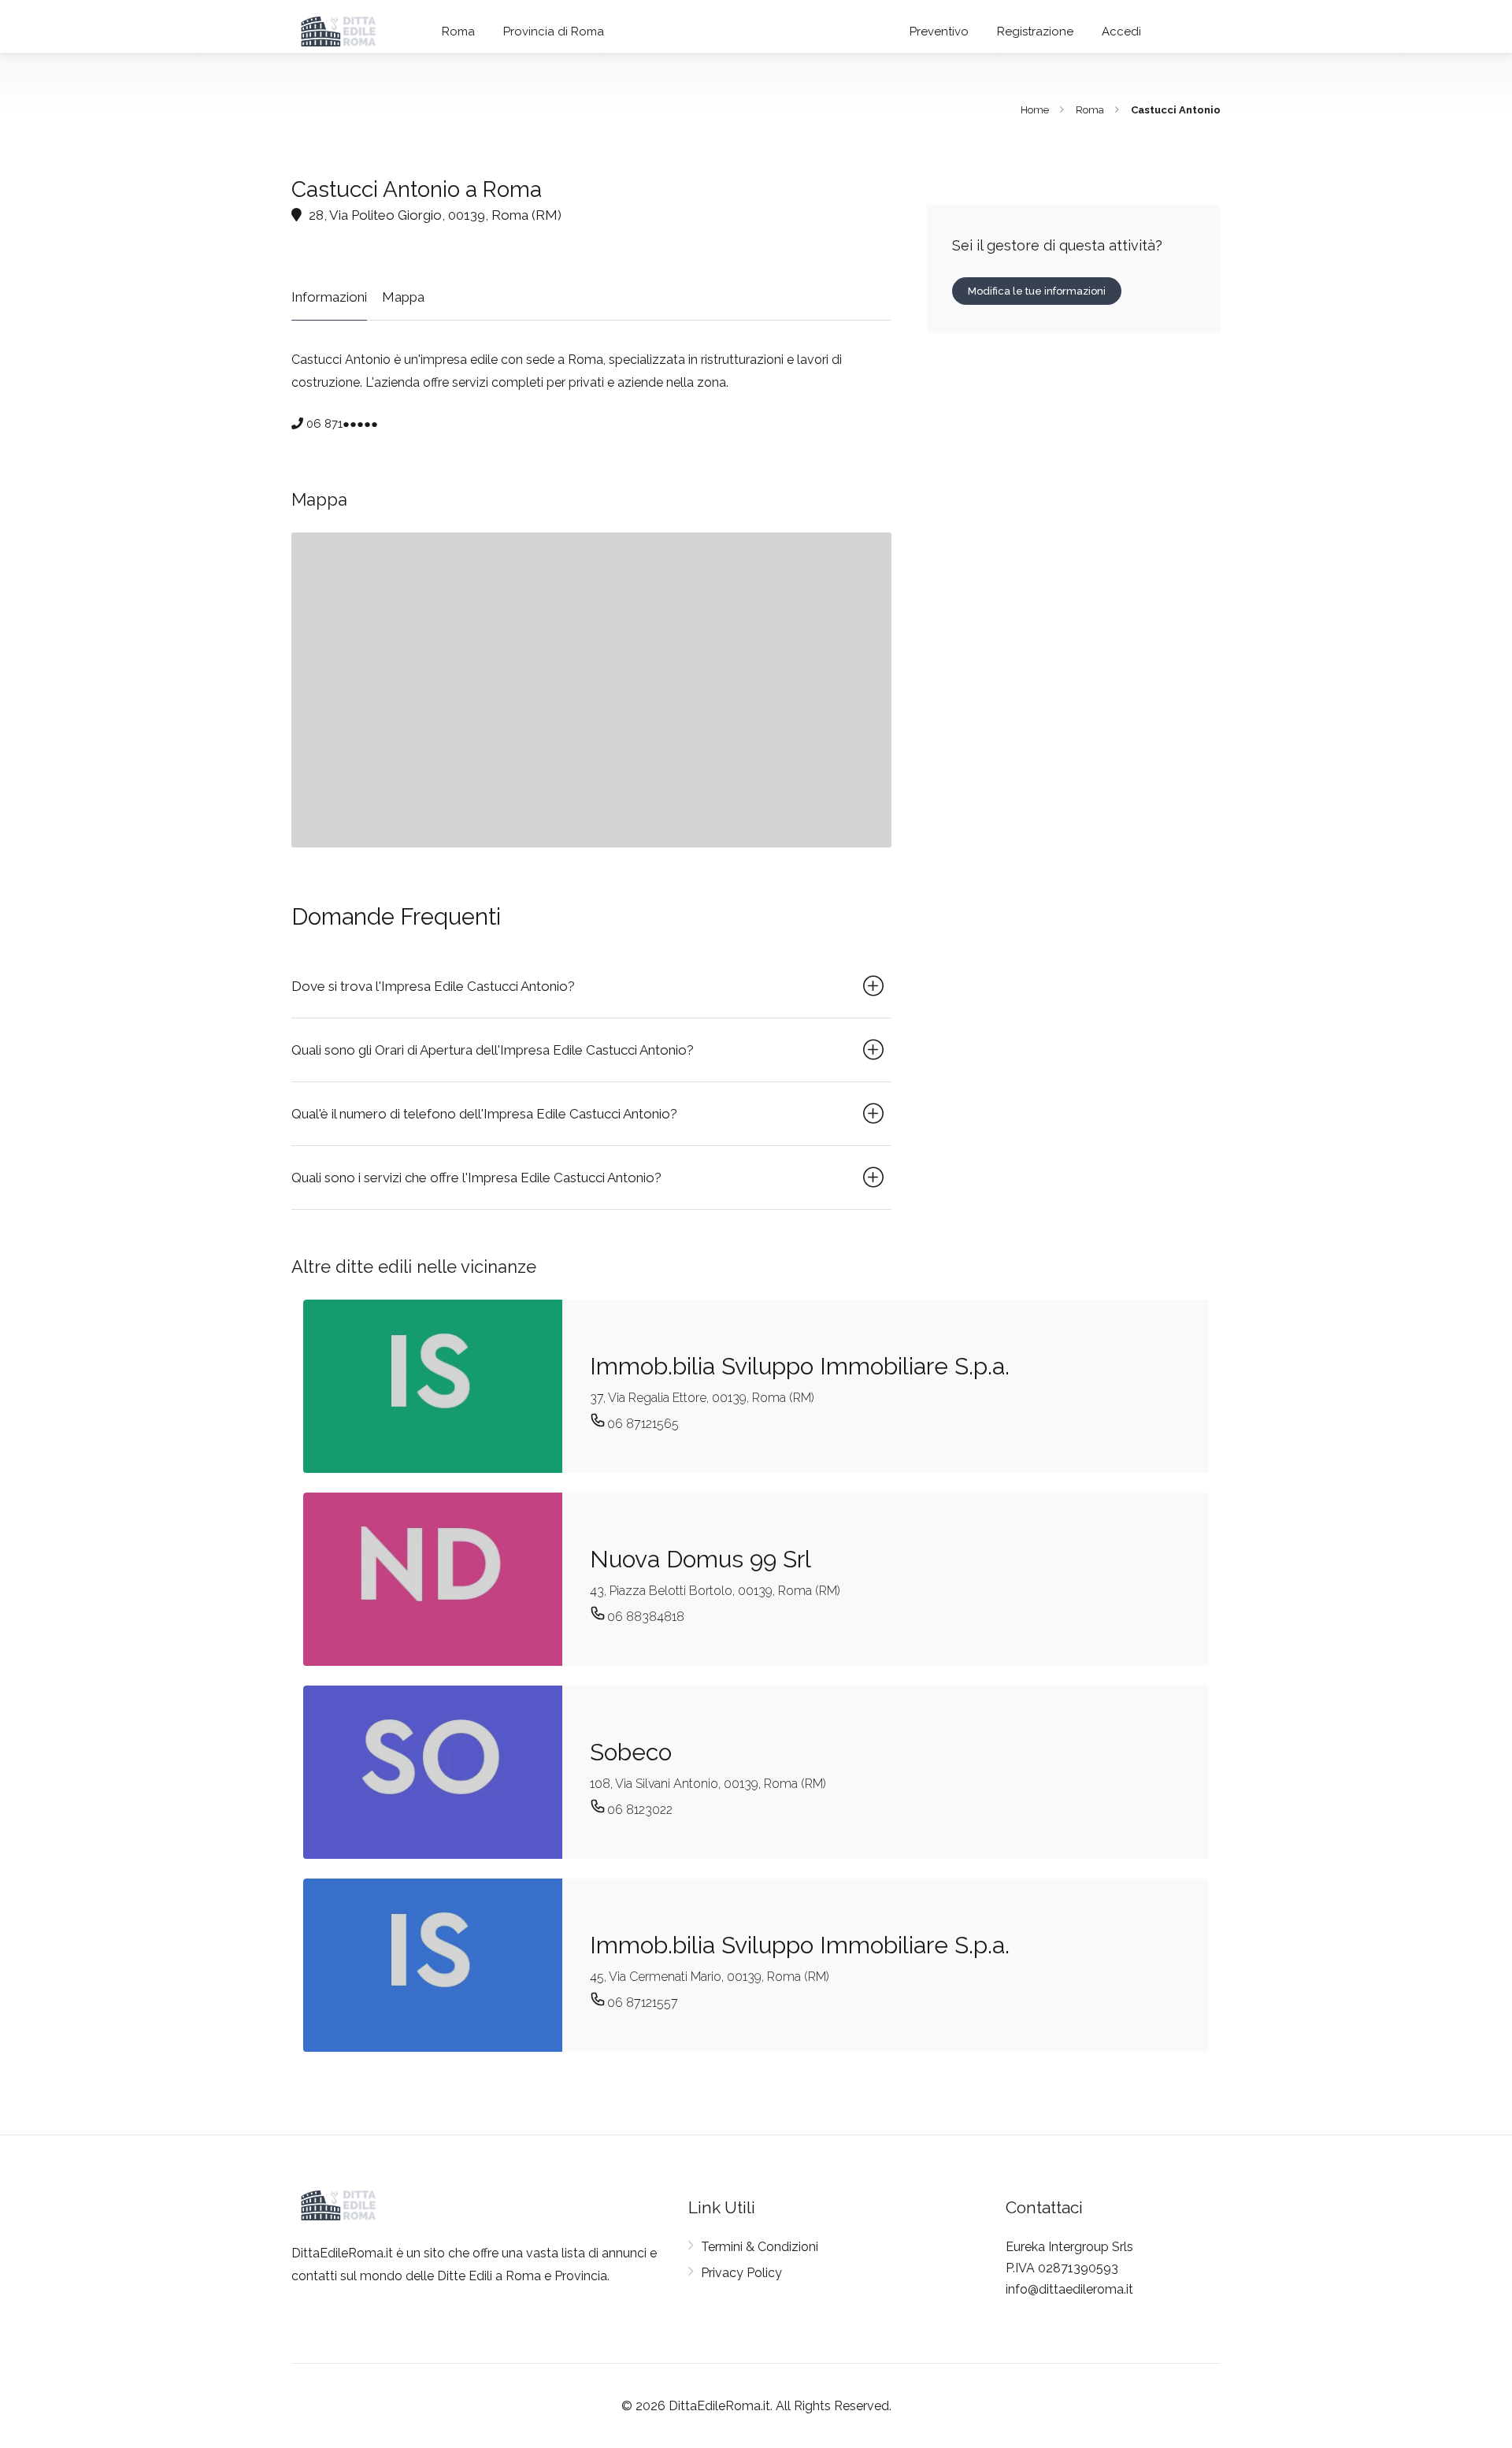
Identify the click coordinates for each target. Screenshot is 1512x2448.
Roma (458, 32)
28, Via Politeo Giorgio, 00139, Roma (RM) (434, 215)
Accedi (1121, 32)
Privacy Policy (741, 2273)
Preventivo (939, 32)
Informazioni (329, 297)
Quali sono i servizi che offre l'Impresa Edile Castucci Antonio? (476, 1178)
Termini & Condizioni (760, 2247)
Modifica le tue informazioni (1037, 291)
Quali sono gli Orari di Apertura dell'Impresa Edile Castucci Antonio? (493, 1050)
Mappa (403, 297)
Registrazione (1035, 32)
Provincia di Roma (554, 32)
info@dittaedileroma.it (1069, 2289)
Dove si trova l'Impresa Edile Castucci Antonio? (433, 986)
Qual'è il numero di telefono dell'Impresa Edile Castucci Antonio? (484, 1114)
